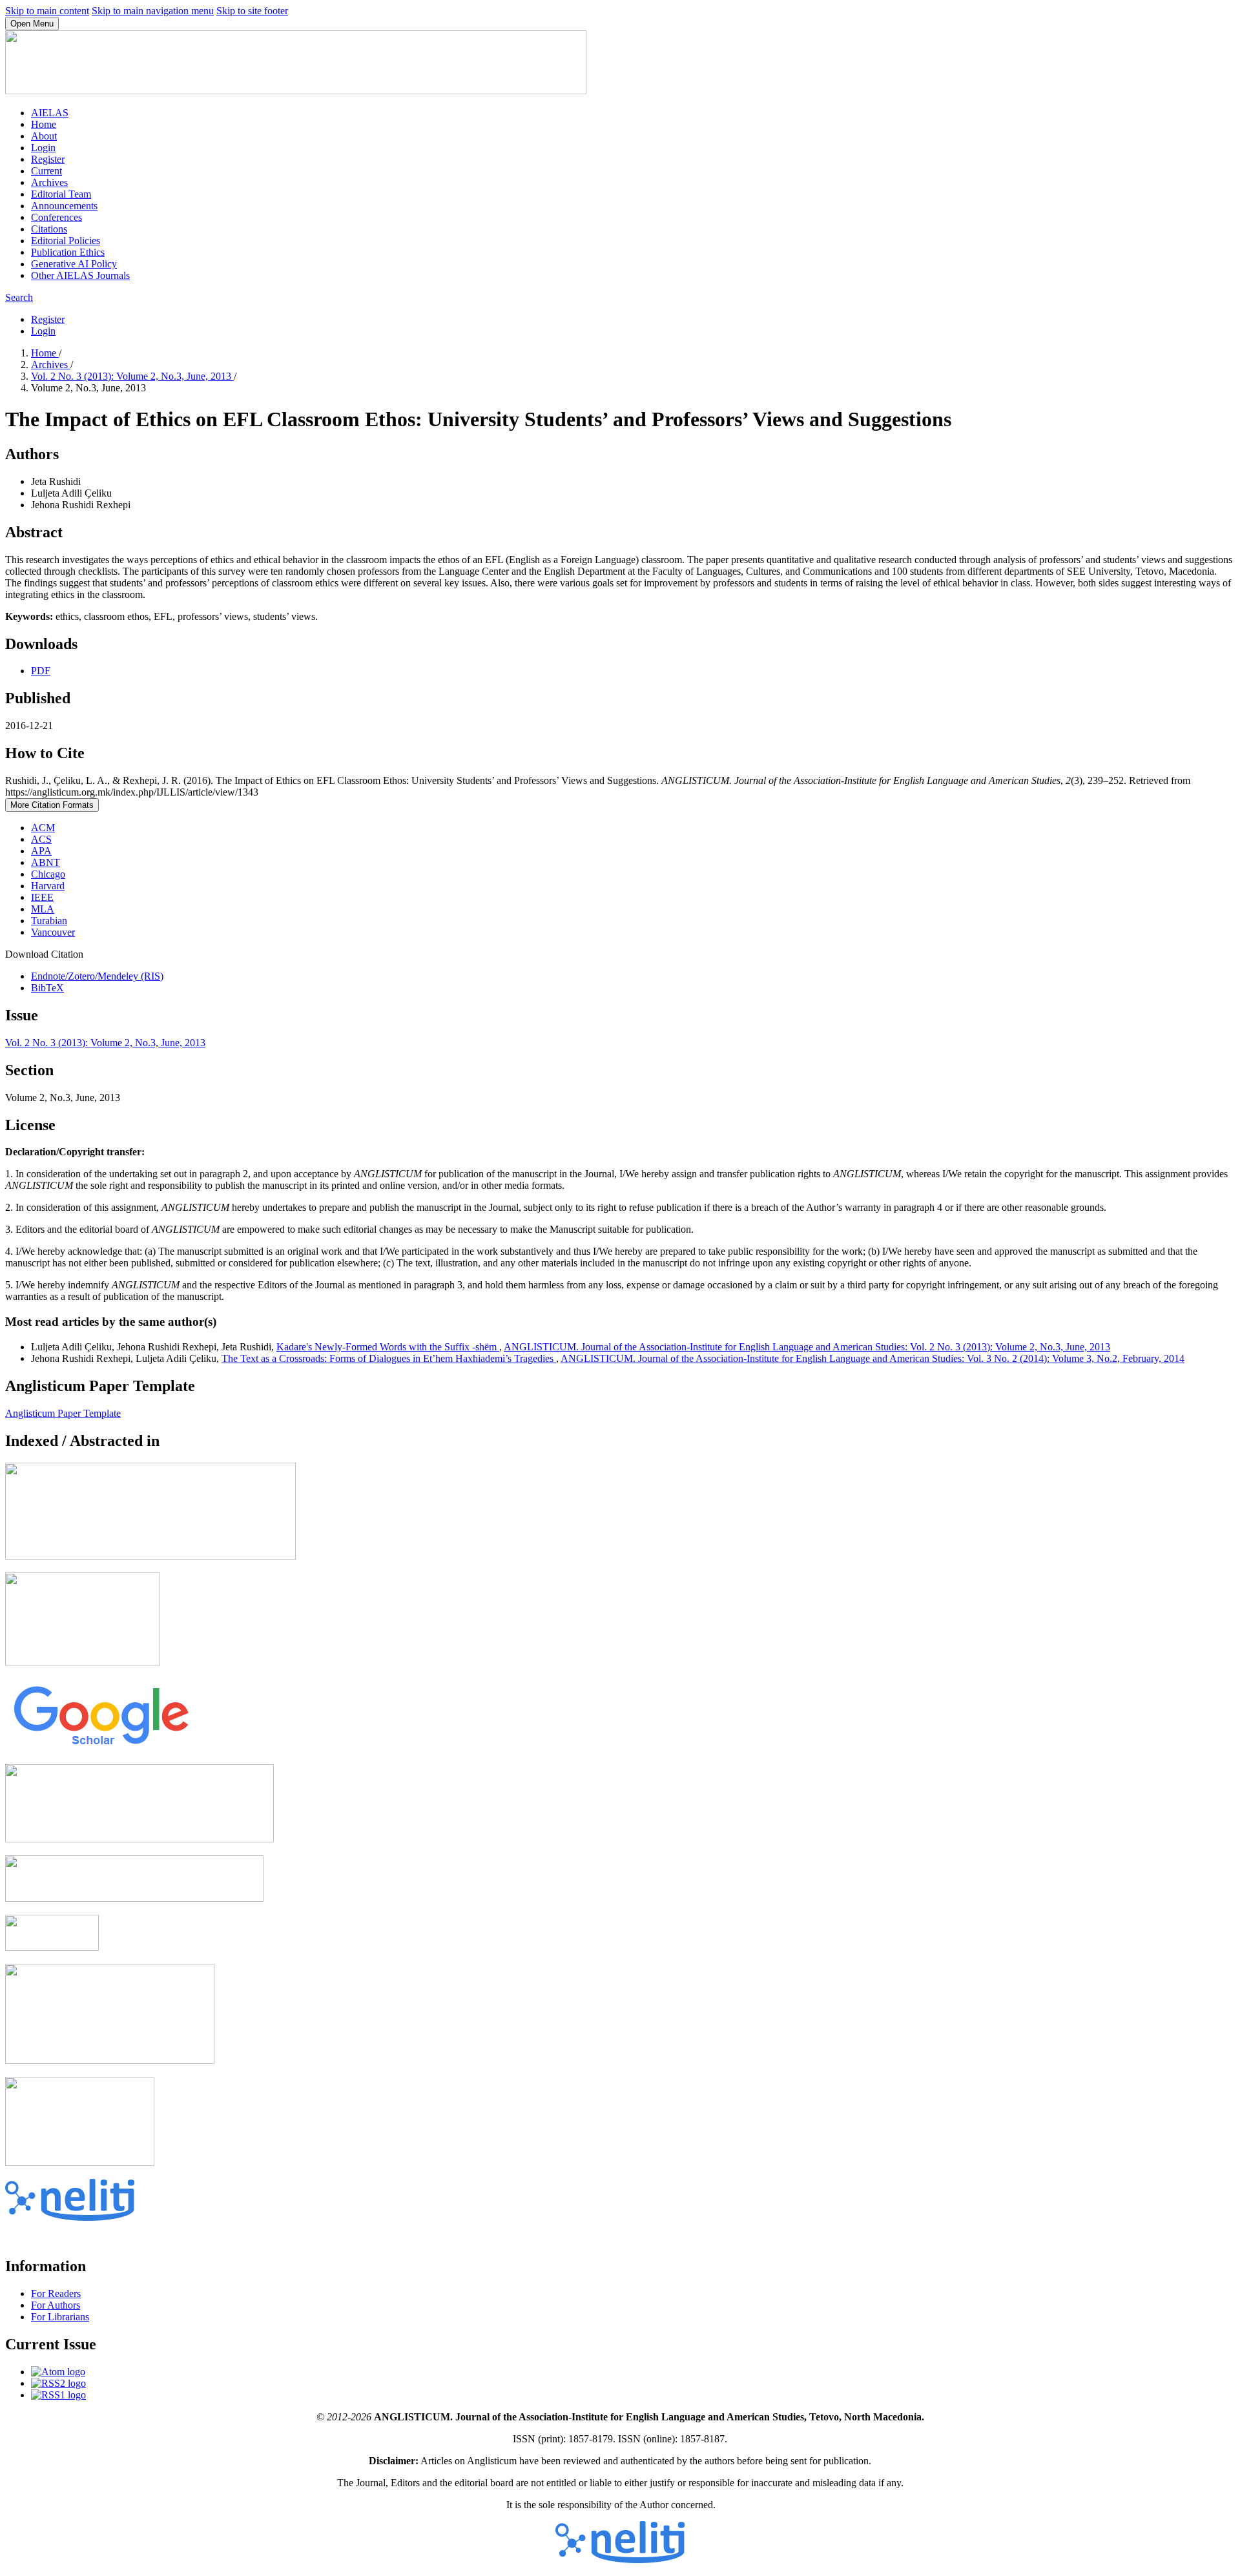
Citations (49, 229)
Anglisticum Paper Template (63, 1413)
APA (41, 851)
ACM (43, 828)
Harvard (48, 886)
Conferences (57, 217)
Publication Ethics (68, 252)
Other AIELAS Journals (80, 275)
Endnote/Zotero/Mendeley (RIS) (97, 976)
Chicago (48, 874)
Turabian (49, 921)
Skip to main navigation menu (153, 11)
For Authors (56, 2305)
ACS (41, 839)
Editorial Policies (66, 241)
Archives (49, 182)
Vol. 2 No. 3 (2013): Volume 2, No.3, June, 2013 (132, 376)
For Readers (56, 2293)
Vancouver (53, 932)
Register (48, 159)
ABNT (46, 862)
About (44, 136)
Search (19, 297)
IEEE (42, 897)
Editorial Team (61, 194)
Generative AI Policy (74, 264)
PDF (41, 671)
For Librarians (60, 2317)
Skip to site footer (252, 11)
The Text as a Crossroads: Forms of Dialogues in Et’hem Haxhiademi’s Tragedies (389, 1358)
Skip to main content (47, 11)
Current (46, 171)
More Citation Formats (52, 805)
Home (44, 124)
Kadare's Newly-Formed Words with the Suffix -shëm (388, 1347)
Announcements (64, 206)
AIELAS (50, 113)
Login (43, 148)
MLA (43, 909)
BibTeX (47, 988)
